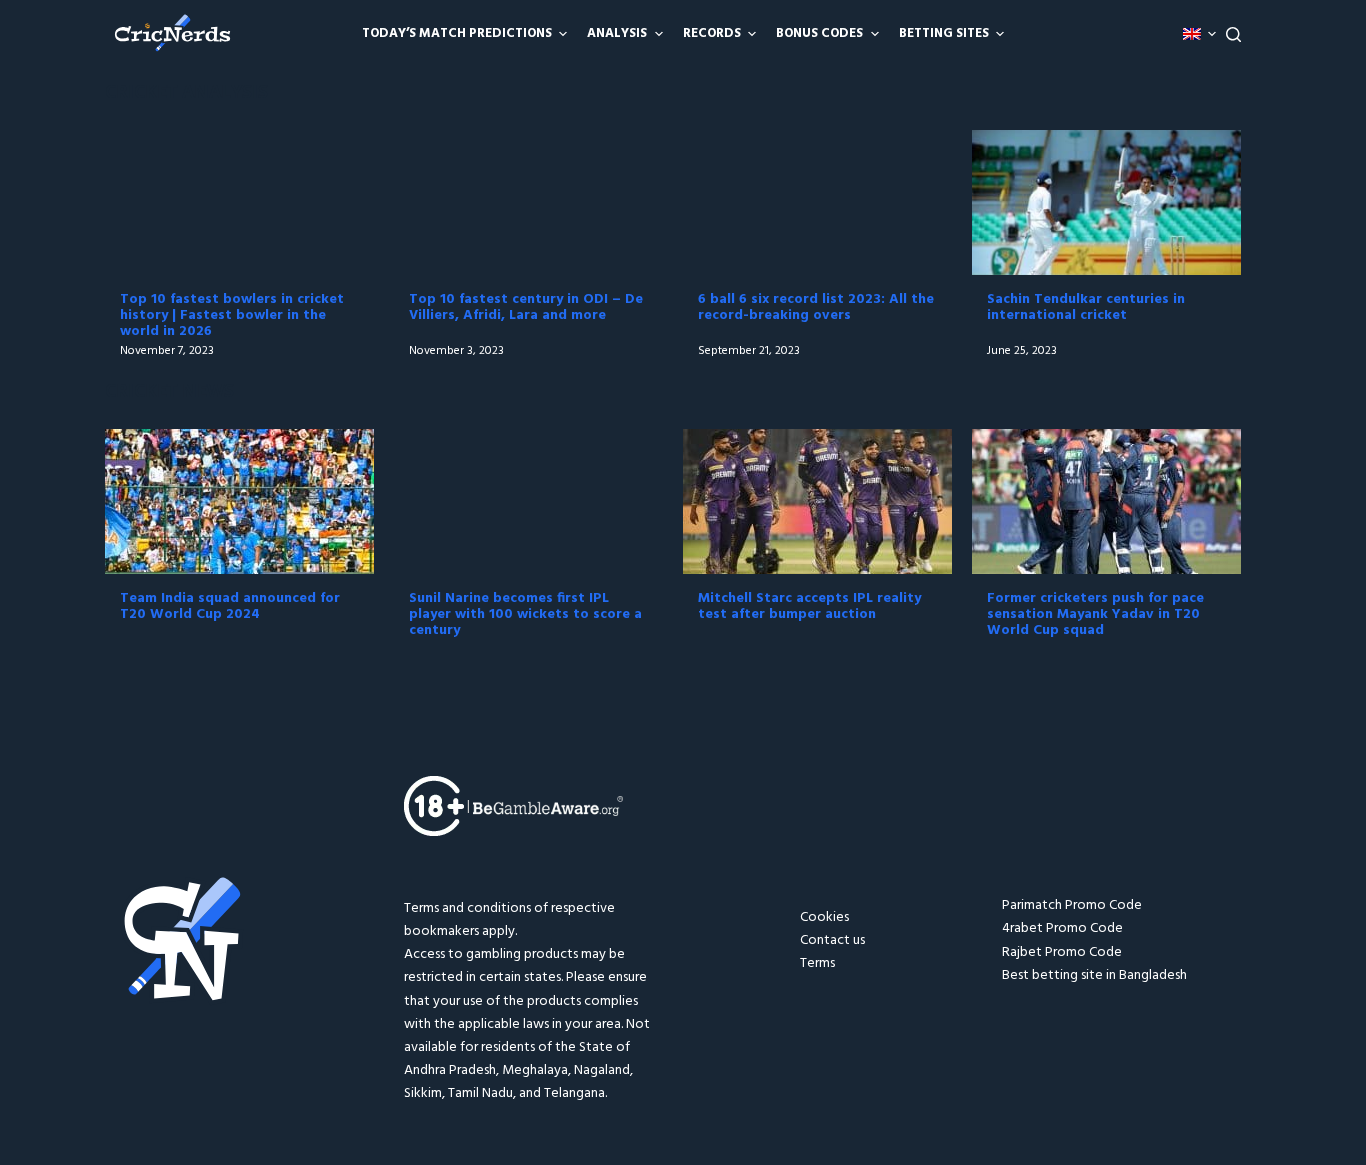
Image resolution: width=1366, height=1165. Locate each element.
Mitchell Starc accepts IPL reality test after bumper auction (809, 606)
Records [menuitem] (712, 33)
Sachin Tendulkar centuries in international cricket (1086, 307)
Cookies (824, 917)
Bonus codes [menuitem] (819, 33)
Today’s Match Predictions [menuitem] (457, 33)
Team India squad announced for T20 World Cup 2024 (230, 606)
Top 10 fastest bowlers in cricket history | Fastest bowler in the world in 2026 (232, 315)
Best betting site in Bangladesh (1094, 975)
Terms (817, 963)
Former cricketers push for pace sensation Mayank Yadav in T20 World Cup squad (1095, 614)
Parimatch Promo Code (1072, 905)
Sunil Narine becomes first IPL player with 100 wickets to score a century (525, 614)
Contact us (832, 940)
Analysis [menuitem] (617, 33)
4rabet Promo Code (1062, 928)
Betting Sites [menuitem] (944, 33)
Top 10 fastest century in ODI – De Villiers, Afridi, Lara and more (526, 307)
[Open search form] (1233, 34)
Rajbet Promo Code (1062, 952)
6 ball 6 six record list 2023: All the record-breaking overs (816, 307)
